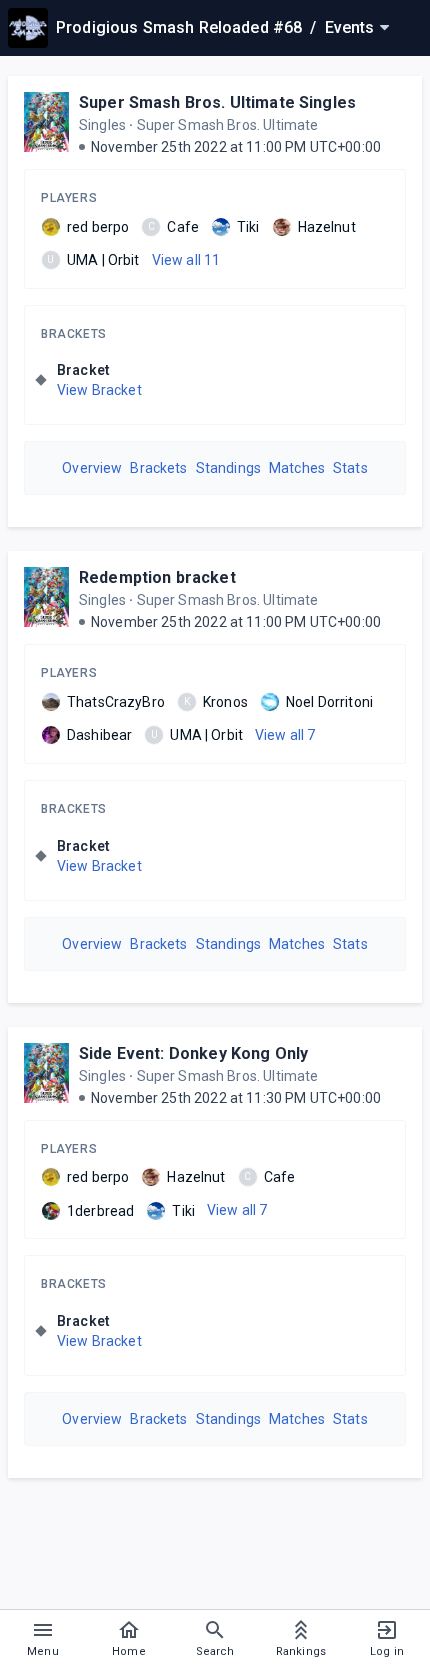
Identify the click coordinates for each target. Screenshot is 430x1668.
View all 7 (285, 735)
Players (69, 198)
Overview (92, 468)
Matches (297, 468)
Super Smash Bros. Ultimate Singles (217, 102)
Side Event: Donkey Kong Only (193, 1053)
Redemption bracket (157, 577)
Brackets (74, 334)
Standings (228, 468)
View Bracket (99, 390)
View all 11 (186, 260)
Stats (350, 468)
